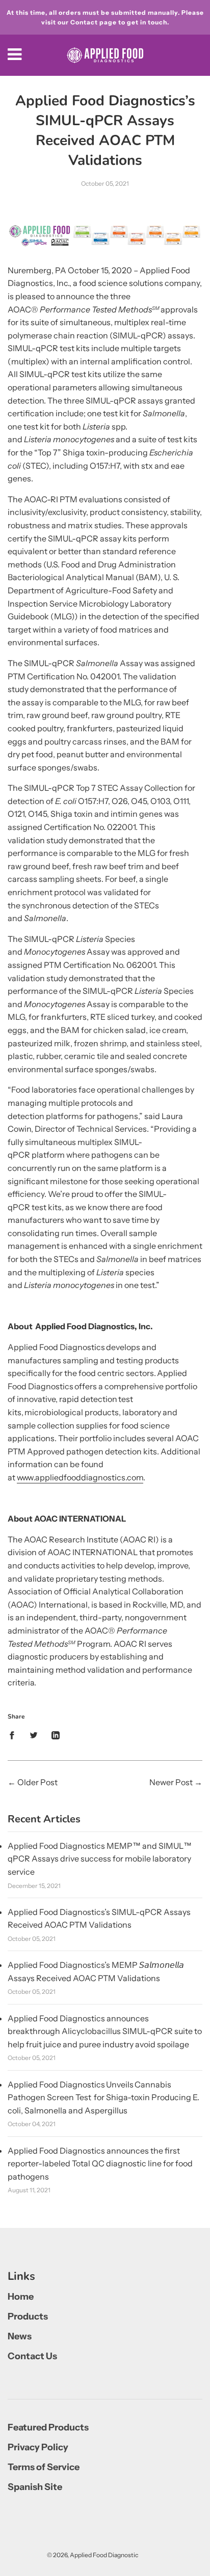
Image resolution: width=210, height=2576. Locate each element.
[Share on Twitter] (34, 1735)
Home (21, 2297)
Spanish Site (35, 2487)
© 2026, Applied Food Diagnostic (93, 2555)
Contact (84, 22)
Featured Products (48, 2427)
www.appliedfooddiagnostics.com (80, 1477)
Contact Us (32, 2356)
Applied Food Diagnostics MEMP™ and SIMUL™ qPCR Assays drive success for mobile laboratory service (100, 1859)
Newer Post (171, 1782)
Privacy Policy (38, 2447)
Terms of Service (44, 2467)
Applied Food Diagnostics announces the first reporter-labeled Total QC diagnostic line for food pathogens (100, 2164)
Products (28, 2316)
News (20, 2336)
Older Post (37, 1782)
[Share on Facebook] (15, 1735)
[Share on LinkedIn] (56, 1735)
